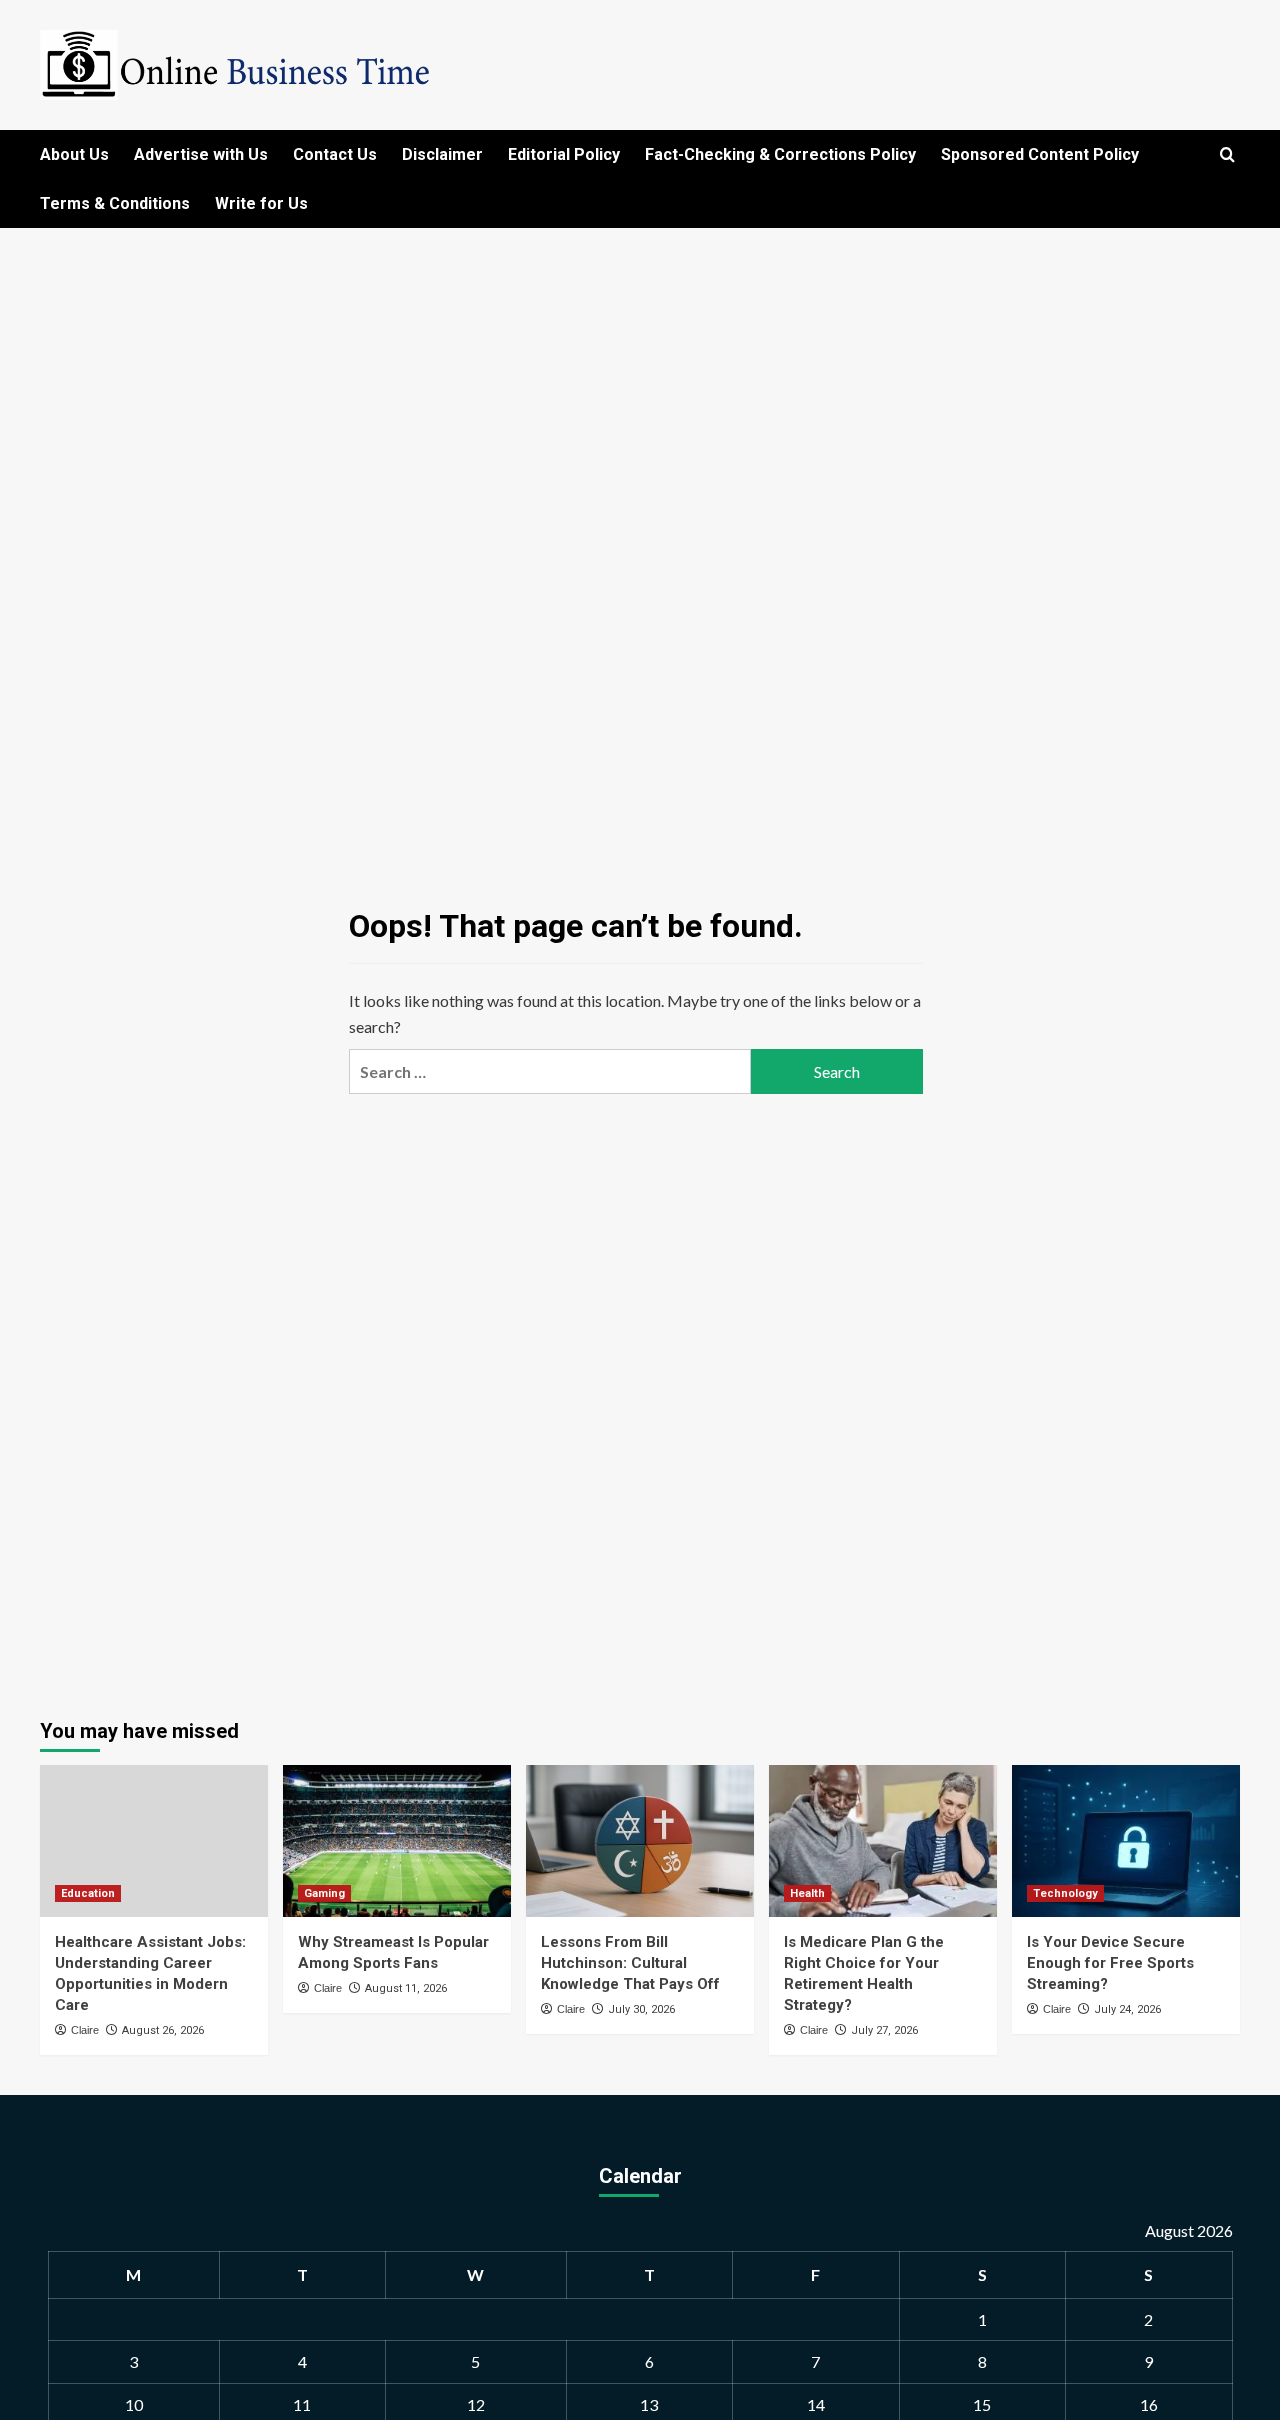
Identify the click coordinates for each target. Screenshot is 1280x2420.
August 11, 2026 (406, 1988)
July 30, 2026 (641, 2009)
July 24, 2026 (1127, 2009)
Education (88, 1893)
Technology (1065, 1893)
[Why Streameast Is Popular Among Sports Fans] (397, 1841)
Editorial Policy (564, 154)
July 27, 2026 (884, 2030)
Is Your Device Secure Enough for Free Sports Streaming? (1110, 1963)
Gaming (324, 1893)
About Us (74, 154)
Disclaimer (442, 154)
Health (807, 1893)
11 (302, 2404)
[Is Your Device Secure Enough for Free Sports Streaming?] (1126, 1841)
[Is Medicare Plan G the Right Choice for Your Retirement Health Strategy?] (883, 1841)
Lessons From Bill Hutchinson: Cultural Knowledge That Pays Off (630, 1963)
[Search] (1227, 155)
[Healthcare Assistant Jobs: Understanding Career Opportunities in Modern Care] (154, 1841)
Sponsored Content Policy (1040, 154)
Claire (85, 2030)
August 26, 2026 (163, 2030)
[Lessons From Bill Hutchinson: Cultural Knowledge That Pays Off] (640, 1841)
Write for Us (261, 203)
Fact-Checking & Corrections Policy (780, 154)
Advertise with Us (201, 154)
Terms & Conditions (115, 203)
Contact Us (335, 154)
